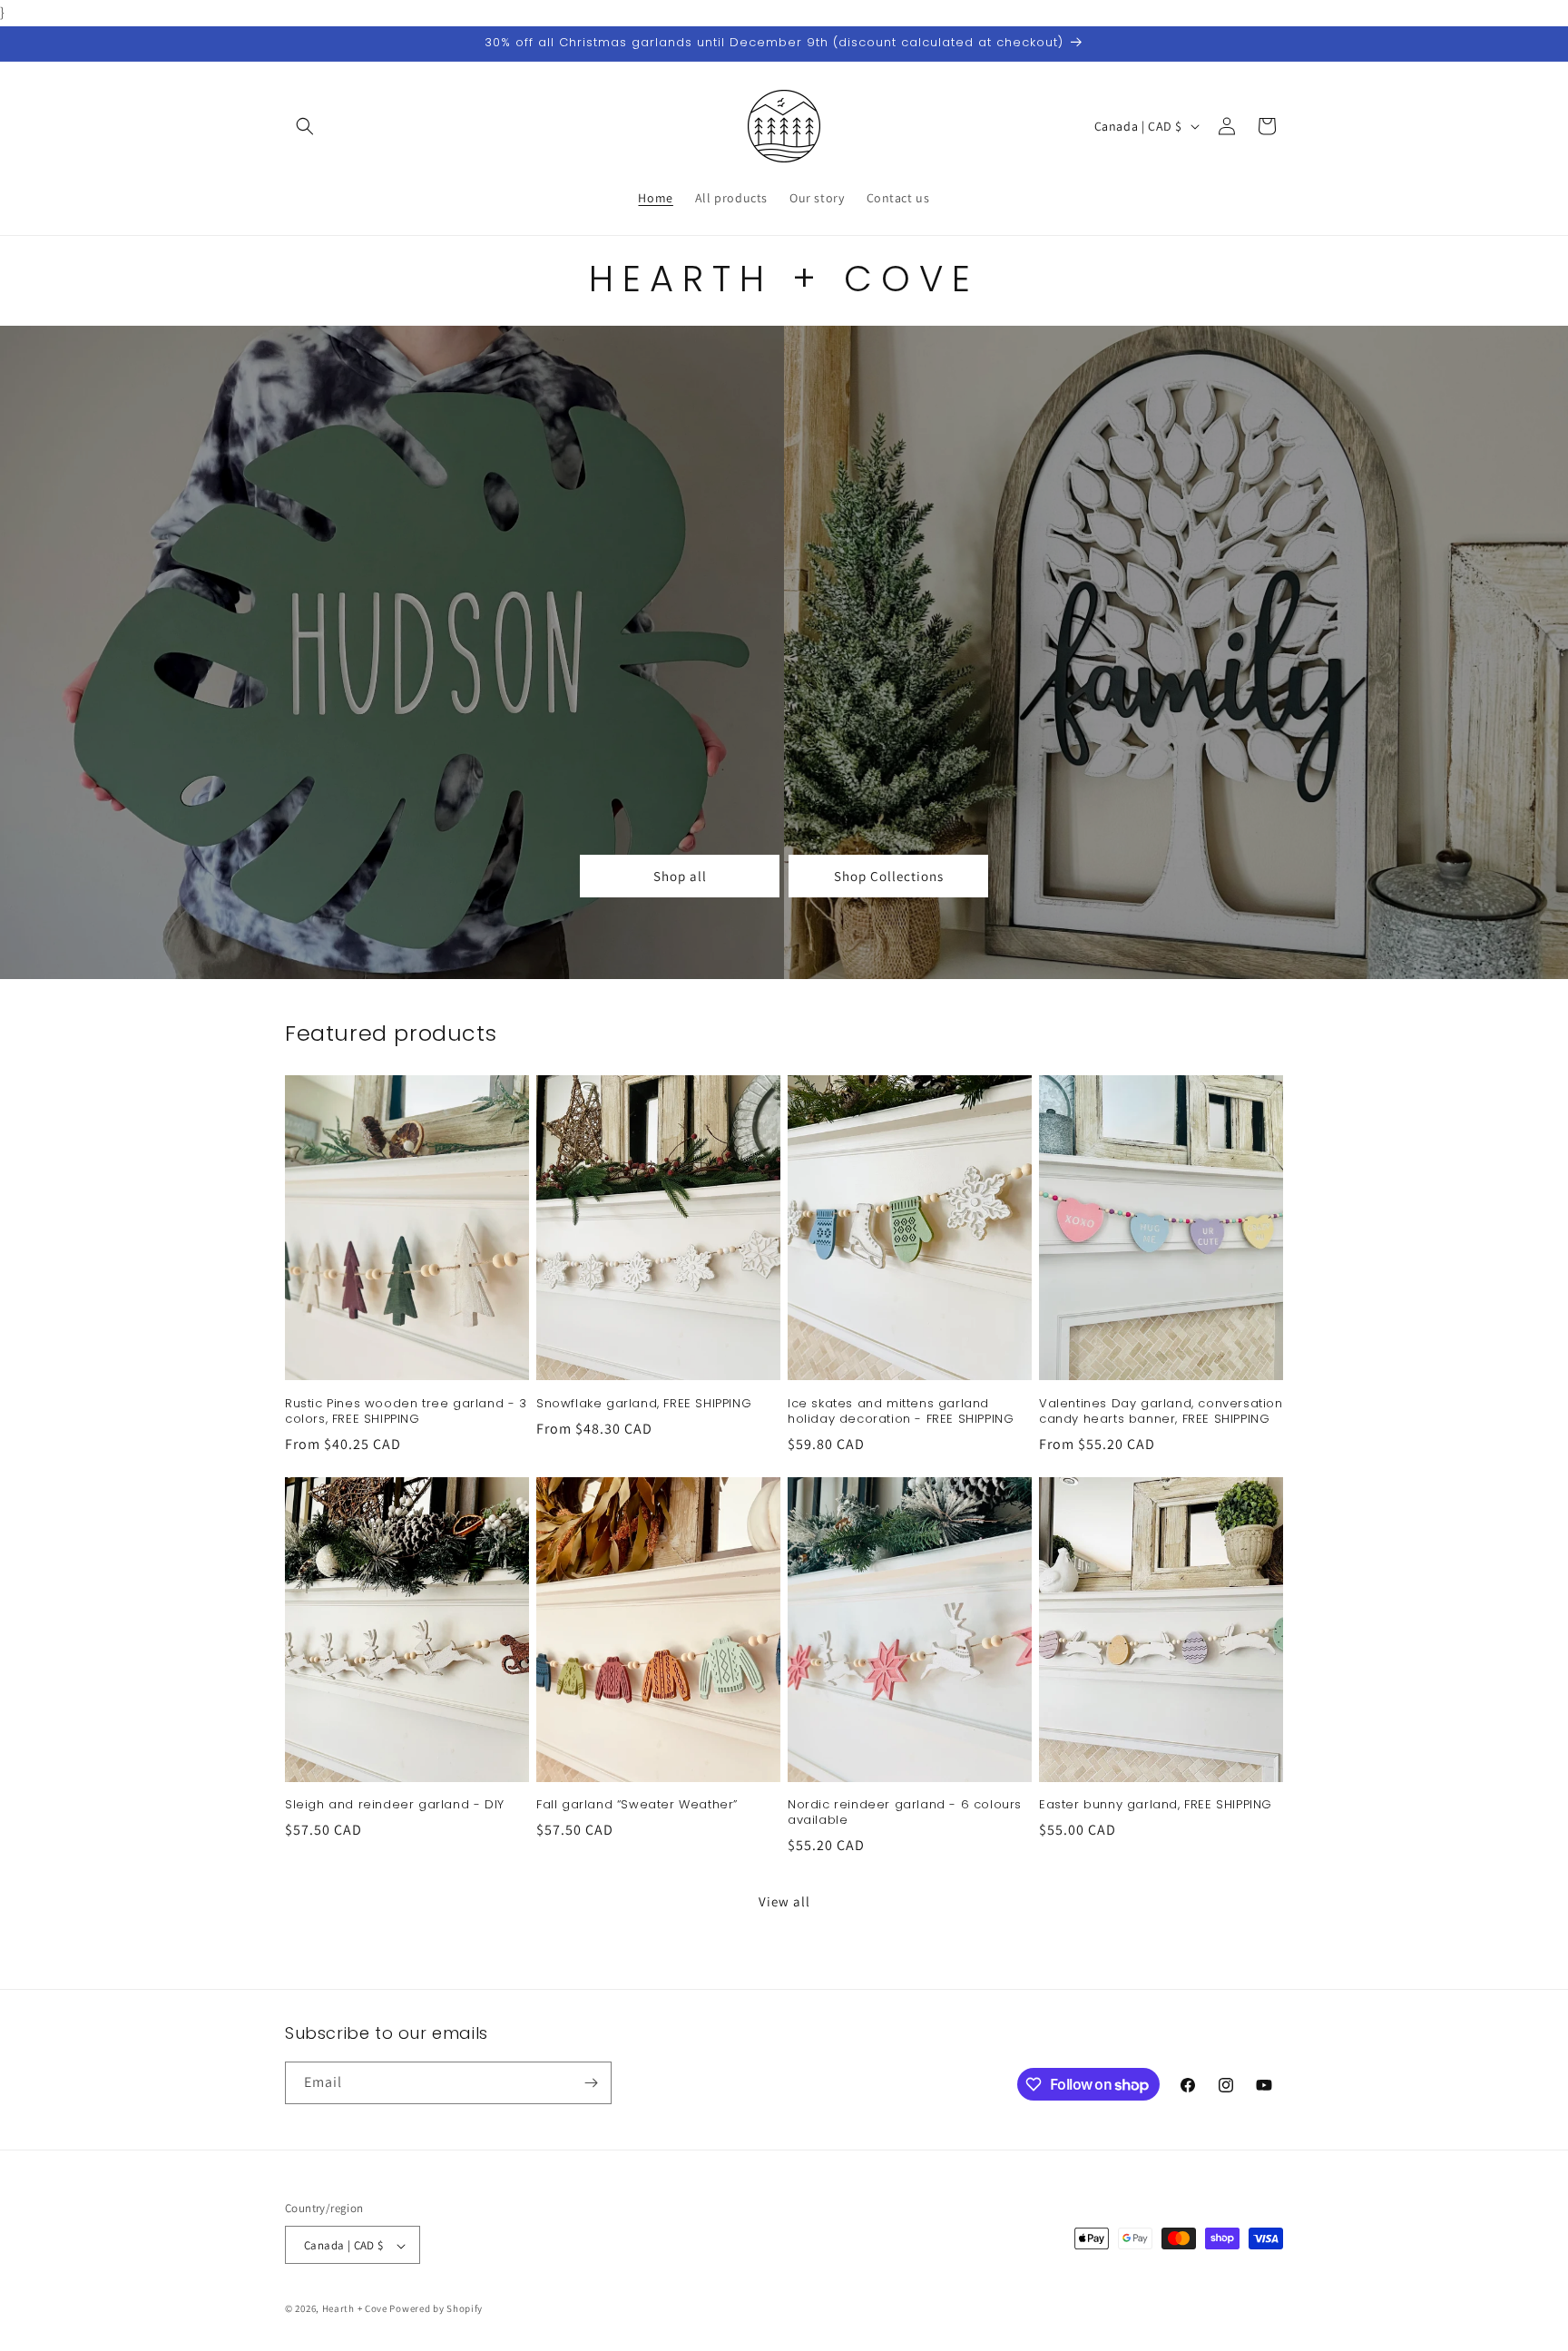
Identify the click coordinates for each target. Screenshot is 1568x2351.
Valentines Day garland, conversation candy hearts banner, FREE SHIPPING (1161, 1411)
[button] (305, 126)
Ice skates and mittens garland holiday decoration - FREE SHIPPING (901, 1411)
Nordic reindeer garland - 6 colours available (905, 1813)
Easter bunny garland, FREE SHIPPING (1156, 1805)
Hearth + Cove (355, 2309)
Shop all (680, 876)
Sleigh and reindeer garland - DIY (395, 1805)
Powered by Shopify (436, 2309)
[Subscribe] (591, 2083)
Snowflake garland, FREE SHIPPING (644, 1403)
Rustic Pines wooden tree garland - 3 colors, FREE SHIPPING (406, 1411)
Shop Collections (889, 876)
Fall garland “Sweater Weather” (637, 1805)
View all (784, 1901)
